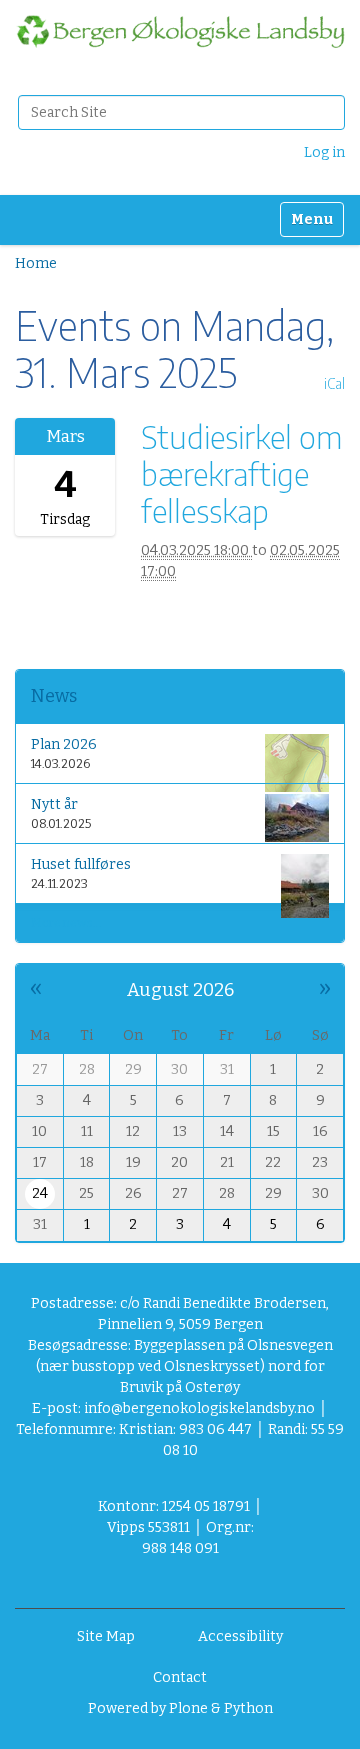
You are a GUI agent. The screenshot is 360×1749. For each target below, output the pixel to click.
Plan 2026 (64, 744)
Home (36, 263)
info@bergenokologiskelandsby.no (199, 1408)
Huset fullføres (81, 864)
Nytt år (54, 804)
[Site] (180, 31)
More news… (66, 923)
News (54, 696)
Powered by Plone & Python (180, 1708)
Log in (324, 152)
